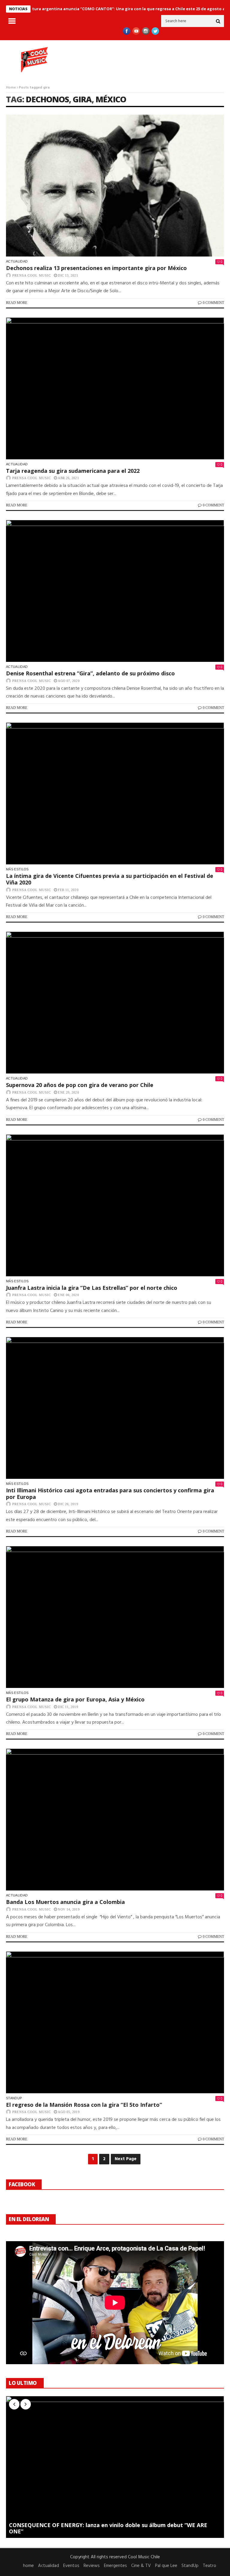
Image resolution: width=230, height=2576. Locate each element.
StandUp (14, 2098)
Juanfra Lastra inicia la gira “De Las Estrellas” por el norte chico (92, 1288)
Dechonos (47, 99)
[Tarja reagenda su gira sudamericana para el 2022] (115, 388)
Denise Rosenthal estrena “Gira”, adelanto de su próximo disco (90, 673)
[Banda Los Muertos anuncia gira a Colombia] (115, 1819)
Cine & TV (141, 2566)
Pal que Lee (166, 2566)
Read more (17, 303)
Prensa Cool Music (32, 275)
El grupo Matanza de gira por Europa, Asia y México (75, 1699)
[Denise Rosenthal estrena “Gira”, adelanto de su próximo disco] (115, 591)
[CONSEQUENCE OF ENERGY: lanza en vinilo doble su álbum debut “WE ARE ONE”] (115, 2467)
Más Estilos (17, 869)
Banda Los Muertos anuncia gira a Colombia (65, 1902)
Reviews (92, 2566)
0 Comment (213, 303)
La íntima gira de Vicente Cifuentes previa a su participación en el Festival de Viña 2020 (110, 879)
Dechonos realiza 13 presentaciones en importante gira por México (96, 268)
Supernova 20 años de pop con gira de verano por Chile (80, 1085)
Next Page (126, 2159)
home (28, 2566)
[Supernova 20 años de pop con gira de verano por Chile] (115, 1003)
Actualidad (17, 261)
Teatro (209, 2566)
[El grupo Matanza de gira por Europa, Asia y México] (115, 1617)
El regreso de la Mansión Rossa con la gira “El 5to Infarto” (84, 2105)
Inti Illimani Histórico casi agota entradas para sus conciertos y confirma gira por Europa (110, 1494)
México (111, 99)
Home (11, 88)
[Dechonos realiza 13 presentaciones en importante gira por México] (115, 186)
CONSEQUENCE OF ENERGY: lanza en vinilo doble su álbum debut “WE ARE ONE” (108, 2528)
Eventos (71, 2566)
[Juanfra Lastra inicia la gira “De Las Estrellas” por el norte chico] (115, 1205)
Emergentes (115, 2566)
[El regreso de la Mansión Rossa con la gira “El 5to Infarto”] (115, 2022)
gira (82, 99)
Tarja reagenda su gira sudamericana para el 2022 (73, 471)
